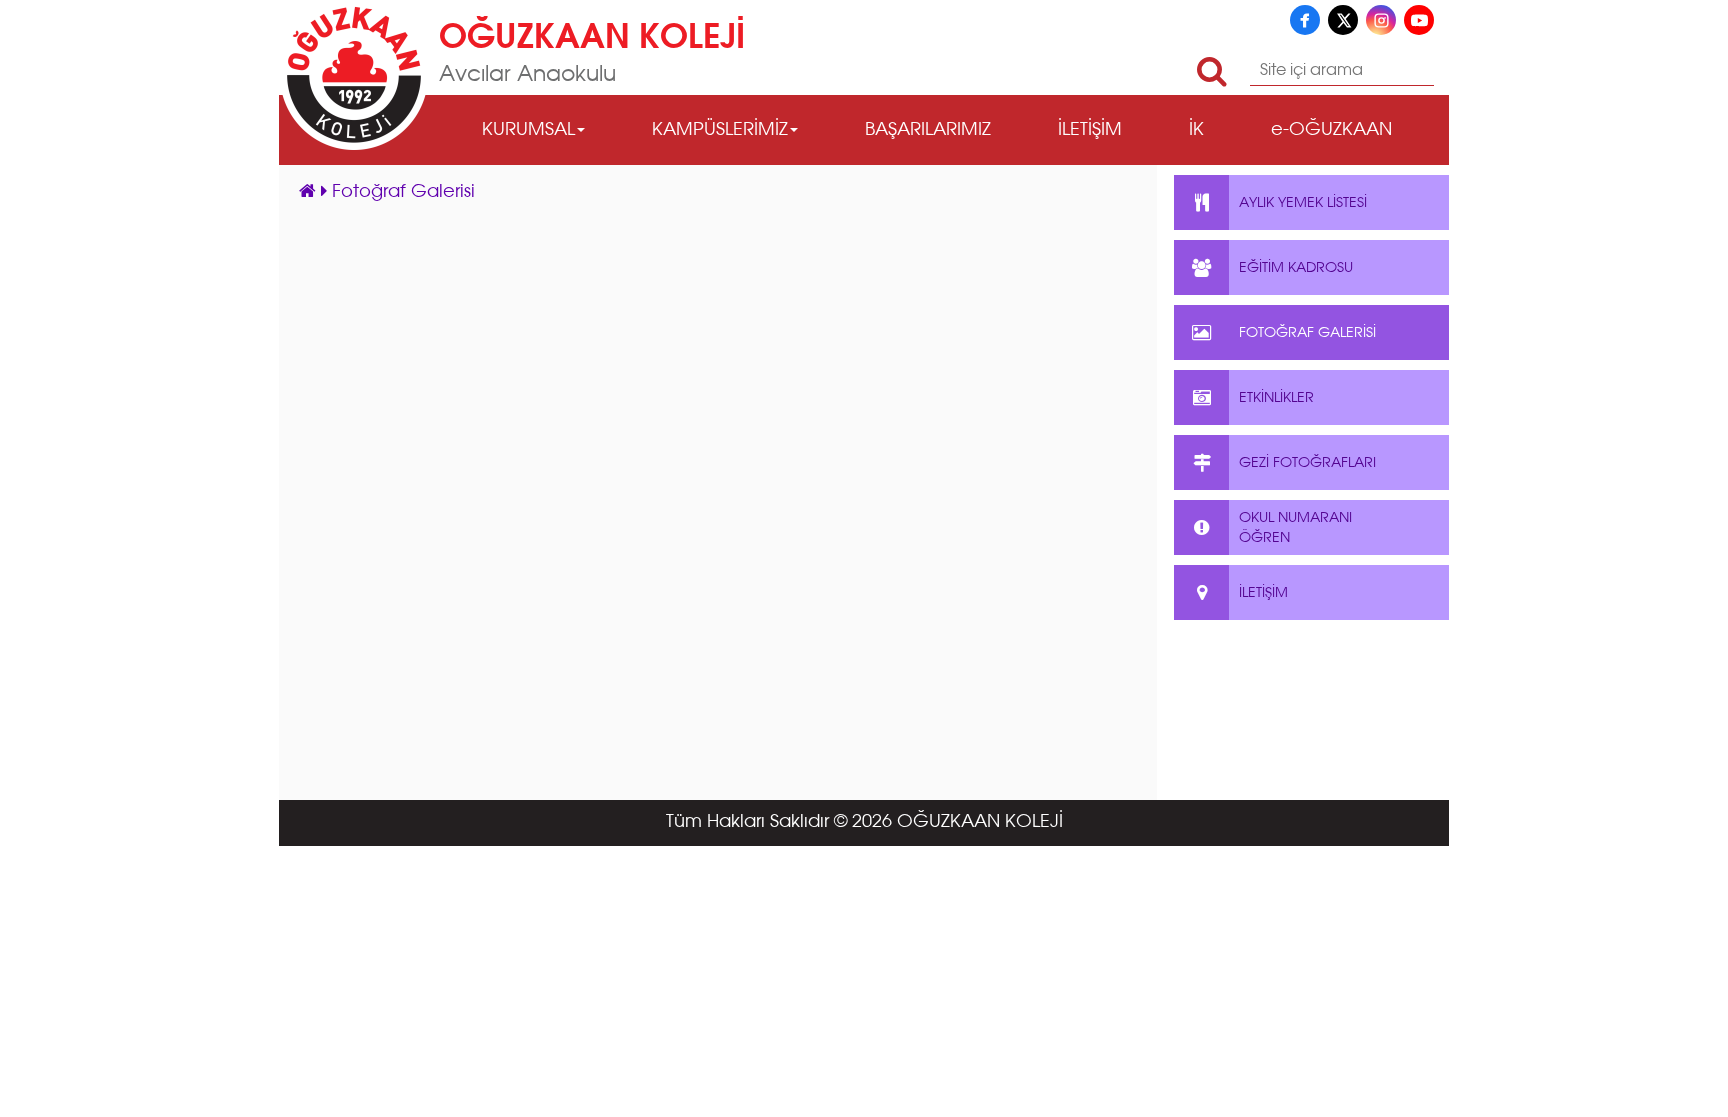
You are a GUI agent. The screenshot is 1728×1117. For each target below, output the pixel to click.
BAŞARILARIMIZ (928, 130)
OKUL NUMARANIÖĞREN (1295, 528)
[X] (1343, 20)
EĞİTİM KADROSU (1296, 268)
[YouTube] (1419, 20)
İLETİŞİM (1090, 130)
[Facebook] (1305, 20)
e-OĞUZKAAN (1331, 130)
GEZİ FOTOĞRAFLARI (1307, 463)
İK (1196, 130)
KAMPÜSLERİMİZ (720, 130)
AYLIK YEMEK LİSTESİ (1303, 203)
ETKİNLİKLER (1276, 398)
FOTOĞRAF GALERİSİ (1307, 333)
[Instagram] (1381, 20)
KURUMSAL (528, 130)
